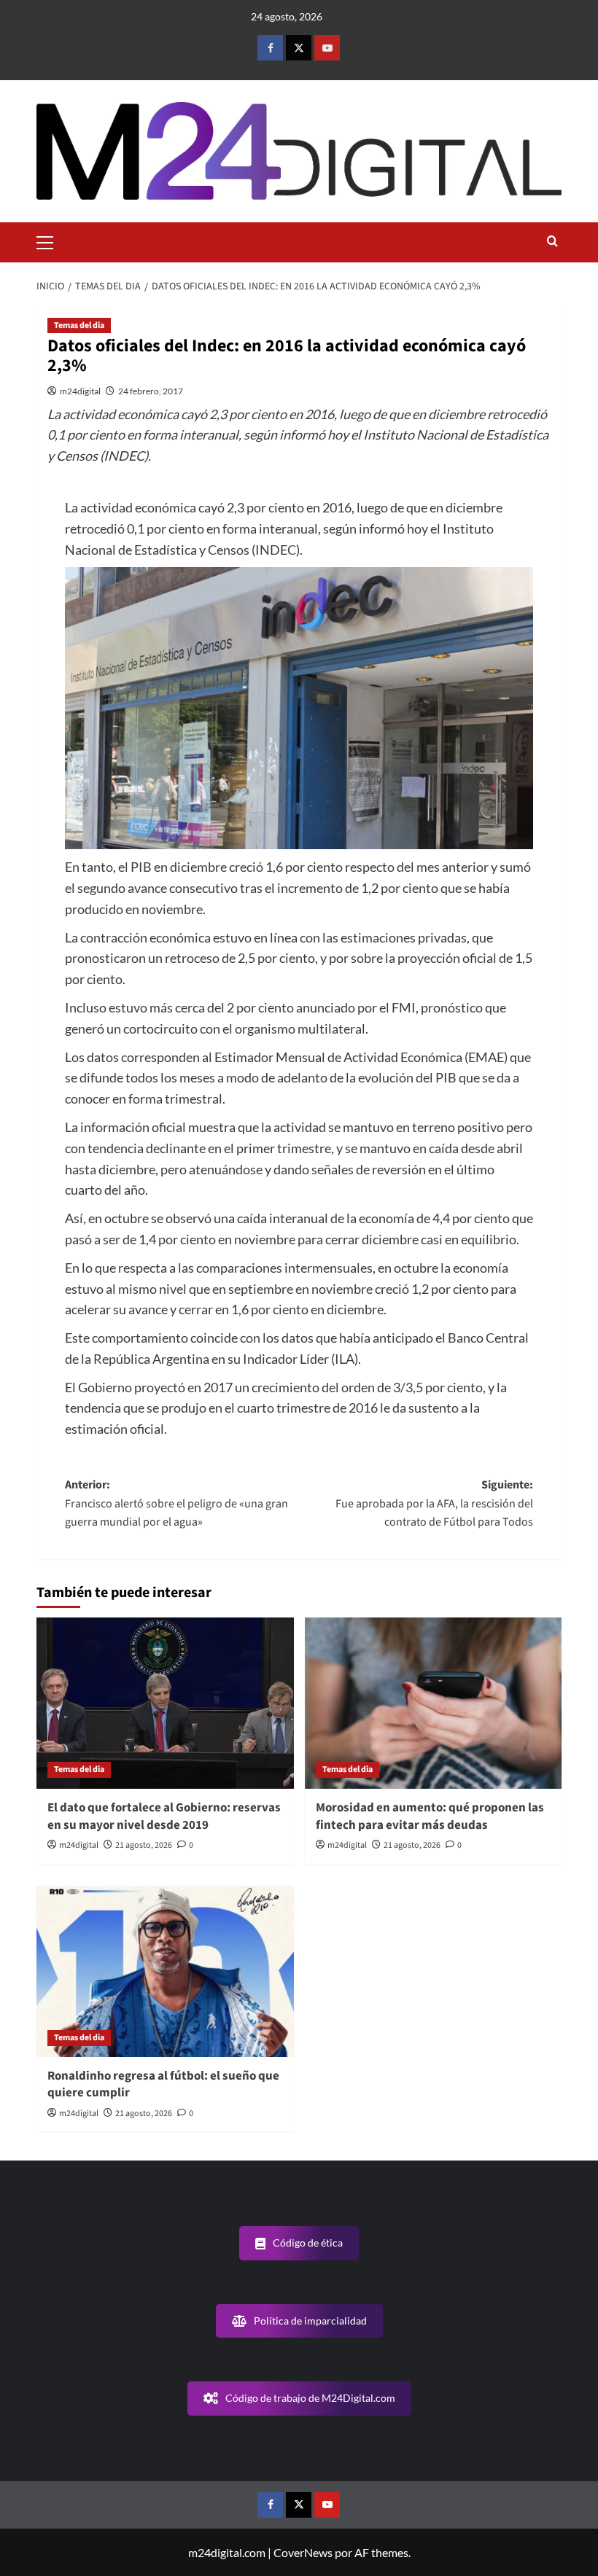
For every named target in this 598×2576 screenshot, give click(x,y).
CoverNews (303, 2552)
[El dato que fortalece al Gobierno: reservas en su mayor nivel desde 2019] (165, 1703)
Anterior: (176, 1503)
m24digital (80, 391)
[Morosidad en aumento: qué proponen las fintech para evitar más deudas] (434, 1703)
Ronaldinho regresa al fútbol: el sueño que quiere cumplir (163, 2085)
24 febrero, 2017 (151, 391)
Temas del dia (79, 325)
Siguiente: (434, 1503)
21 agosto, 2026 (144, 1845)
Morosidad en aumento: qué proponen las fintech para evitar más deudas (430, 1816)
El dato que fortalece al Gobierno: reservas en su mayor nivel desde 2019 (164, 1816)
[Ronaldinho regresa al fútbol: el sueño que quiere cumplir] (165, 1971)
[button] (51, 241)
